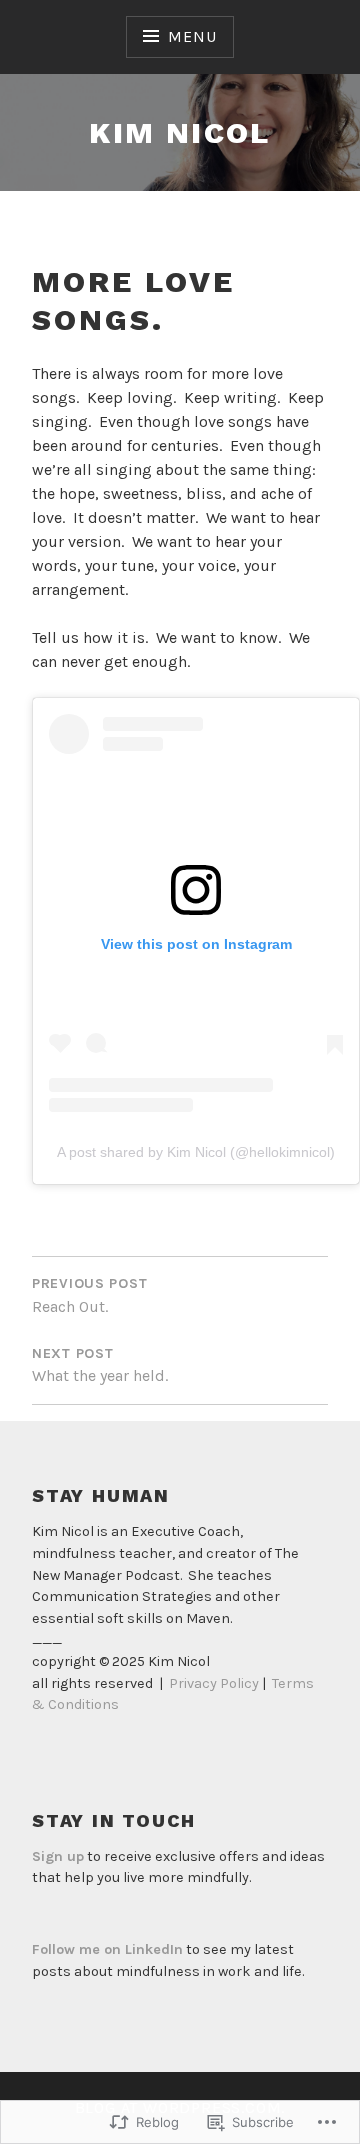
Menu (192, 36)
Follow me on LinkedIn (107, 1949)
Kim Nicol (180, 132)
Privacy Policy (214, 1683)
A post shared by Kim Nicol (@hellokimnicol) (196, 1152)
